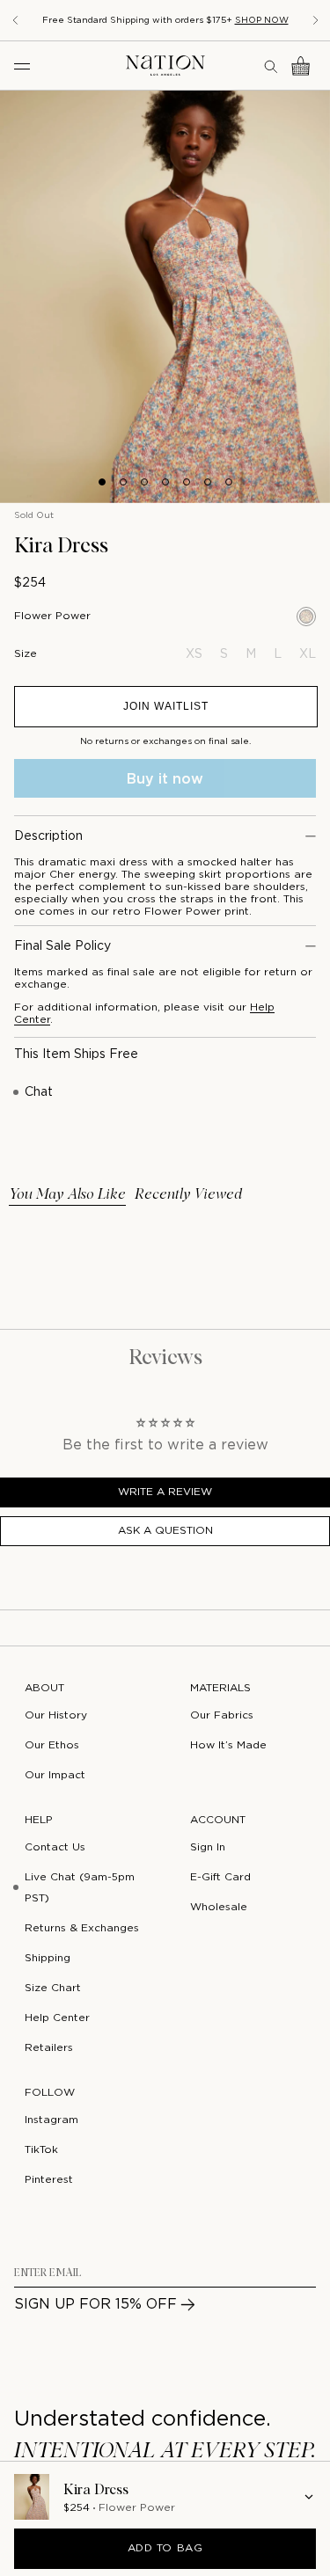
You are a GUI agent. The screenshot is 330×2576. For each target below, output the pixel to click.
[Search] (272, 66)
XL (308, 654)
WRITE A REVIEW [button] (165, 1492)
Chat (39, 1092)
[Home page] (165, 66)
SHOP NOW (262, 21)
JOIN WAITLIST (166, 706)
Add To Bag (165, 2548)
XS (194, 654)
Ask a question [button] (165, 1531)
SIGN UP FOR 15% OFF (95, 2305)
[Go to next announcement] (316, 20)
